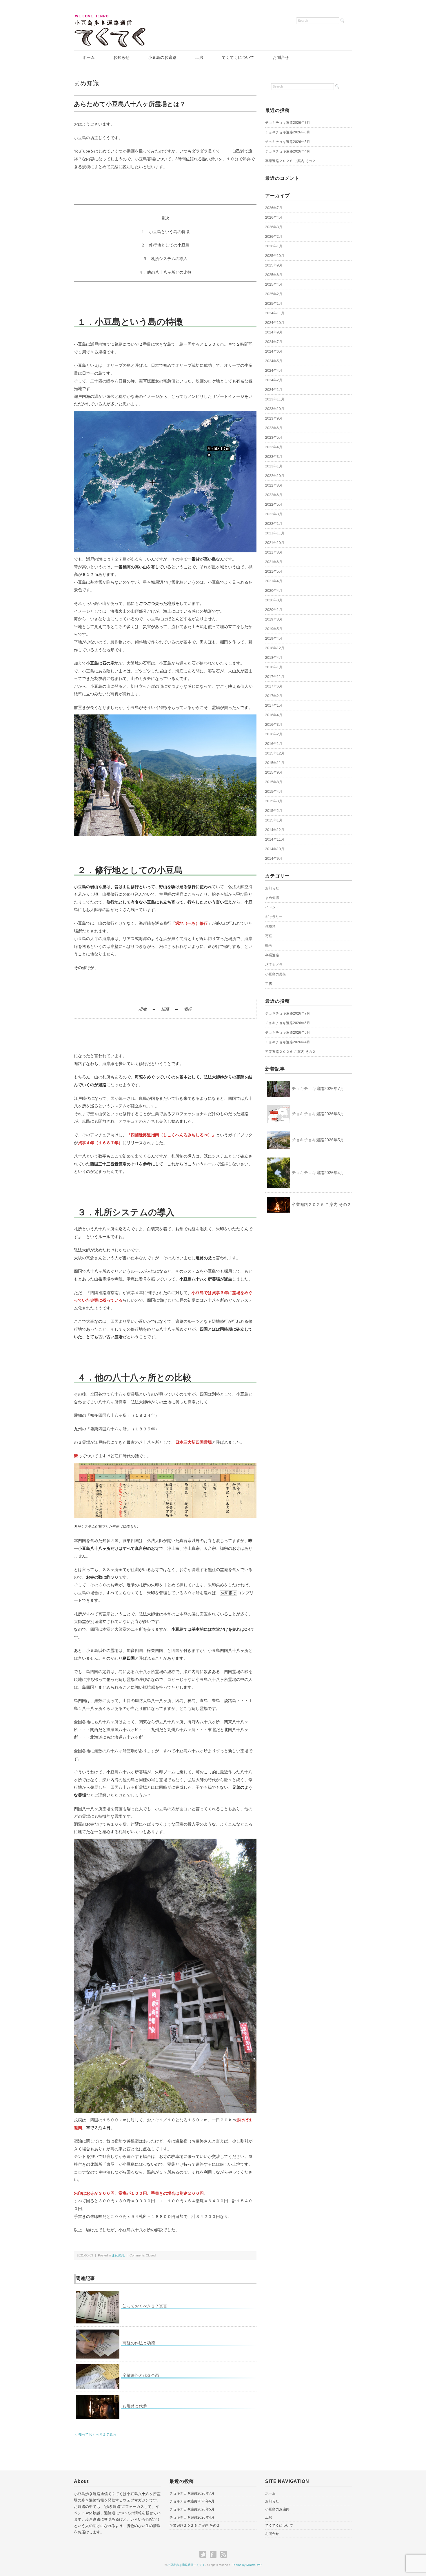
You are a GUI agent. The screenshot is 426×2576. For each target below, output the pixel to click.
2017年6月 (274, 686)
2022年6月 (274, 495)
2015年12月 (275, 753)
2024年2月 (274, 380)
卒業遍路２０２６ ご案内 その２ (290, 161)
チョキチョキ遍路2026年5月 (288, 142)
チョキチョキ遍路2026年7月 (288, 123)
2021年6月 (274, 562)
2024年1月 (274, 390)
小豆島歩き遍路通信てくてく (186, 2565)
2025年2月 (274, 294)
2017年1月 (274, 705)
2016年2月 (274, 734)
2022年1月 (274, 524)
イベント (272, 907)
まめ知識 (86, 83)
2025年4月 (274, 284)
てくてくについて (238, 57)
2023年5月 (274, 438)
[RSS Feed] (224, 2555)
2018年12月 (275, 648)
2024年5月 (274, 361)
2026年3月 (274, 227)
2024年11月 (275, 313)
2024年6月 (274, 351)
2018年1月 (274, 667)
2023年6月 (274, 428)
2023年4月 (274, 447)
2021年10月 (275, 543)
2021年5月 (274, 572)
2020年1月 (274, 610)
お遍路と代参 (135, 2406)
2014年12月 (275, 830)
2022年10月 (275, 476)
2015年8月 (274, 782)
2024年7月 (274, 342)
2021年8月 (274, 552)
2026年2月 (274, 237)
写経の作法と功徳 (139, 2343)
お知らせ (121, 57)
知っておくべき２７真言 (145, 2306)
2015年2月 (274, 811)
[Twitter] (204, 2555)
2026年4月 (274, 217)
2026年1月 (274, 246)
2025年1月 (274, 304)
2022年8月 (274, 485)
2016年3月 (274, 725)
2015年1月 (274, 820)
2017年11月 (275, 677)
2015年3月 (274, 801)
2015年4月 (274, 792)
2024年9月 (274, 332)
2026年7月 (274, 208)
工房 (199, 57)
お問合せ (281, 57)
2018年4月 (274, 658)
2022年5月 (274, 505)
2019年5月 (274, 629)
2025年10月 (275, 256)
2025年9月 (274, 265)
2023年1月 (274, 466)
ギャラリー (274, 917)
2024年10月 (275, 323)
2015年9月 (274, 772)
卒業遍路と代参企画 (141, 2375)
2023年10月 (275, 409)
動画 (269, 946)
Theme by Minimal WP (247, 2565)
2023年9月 (274, 418)
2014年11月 (275, 839)
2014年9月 (274, 859)
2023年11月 (275, 399)
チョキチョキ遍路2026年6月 (288, 132)
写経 (269, 936)
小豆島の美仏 (276, 974)
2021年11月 (275, 533)
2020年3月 (274, 600)
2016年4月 (274, 715)
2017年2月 (274, 696)
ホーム (89, 57)
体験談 (270, 926)
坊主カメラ (274, 965)
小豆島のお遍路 (162, 57)
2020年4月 (274, 591)
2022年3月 (274, 514)
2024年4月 (274, 371)
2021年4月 (274, 581)
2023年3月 (274, 457)
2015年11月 (275, 763)
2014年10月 (275, 849)
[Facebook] (215, 2555)
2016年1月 (274, 744)
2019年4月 (274, 638)
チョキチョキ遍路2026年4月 (288, 151)
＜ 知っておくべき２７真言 (95, 2434)
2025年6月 (274, 275)
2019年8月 (274, 619)
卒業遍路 (272, 955)
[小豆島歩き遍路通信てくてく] (110, 18)
